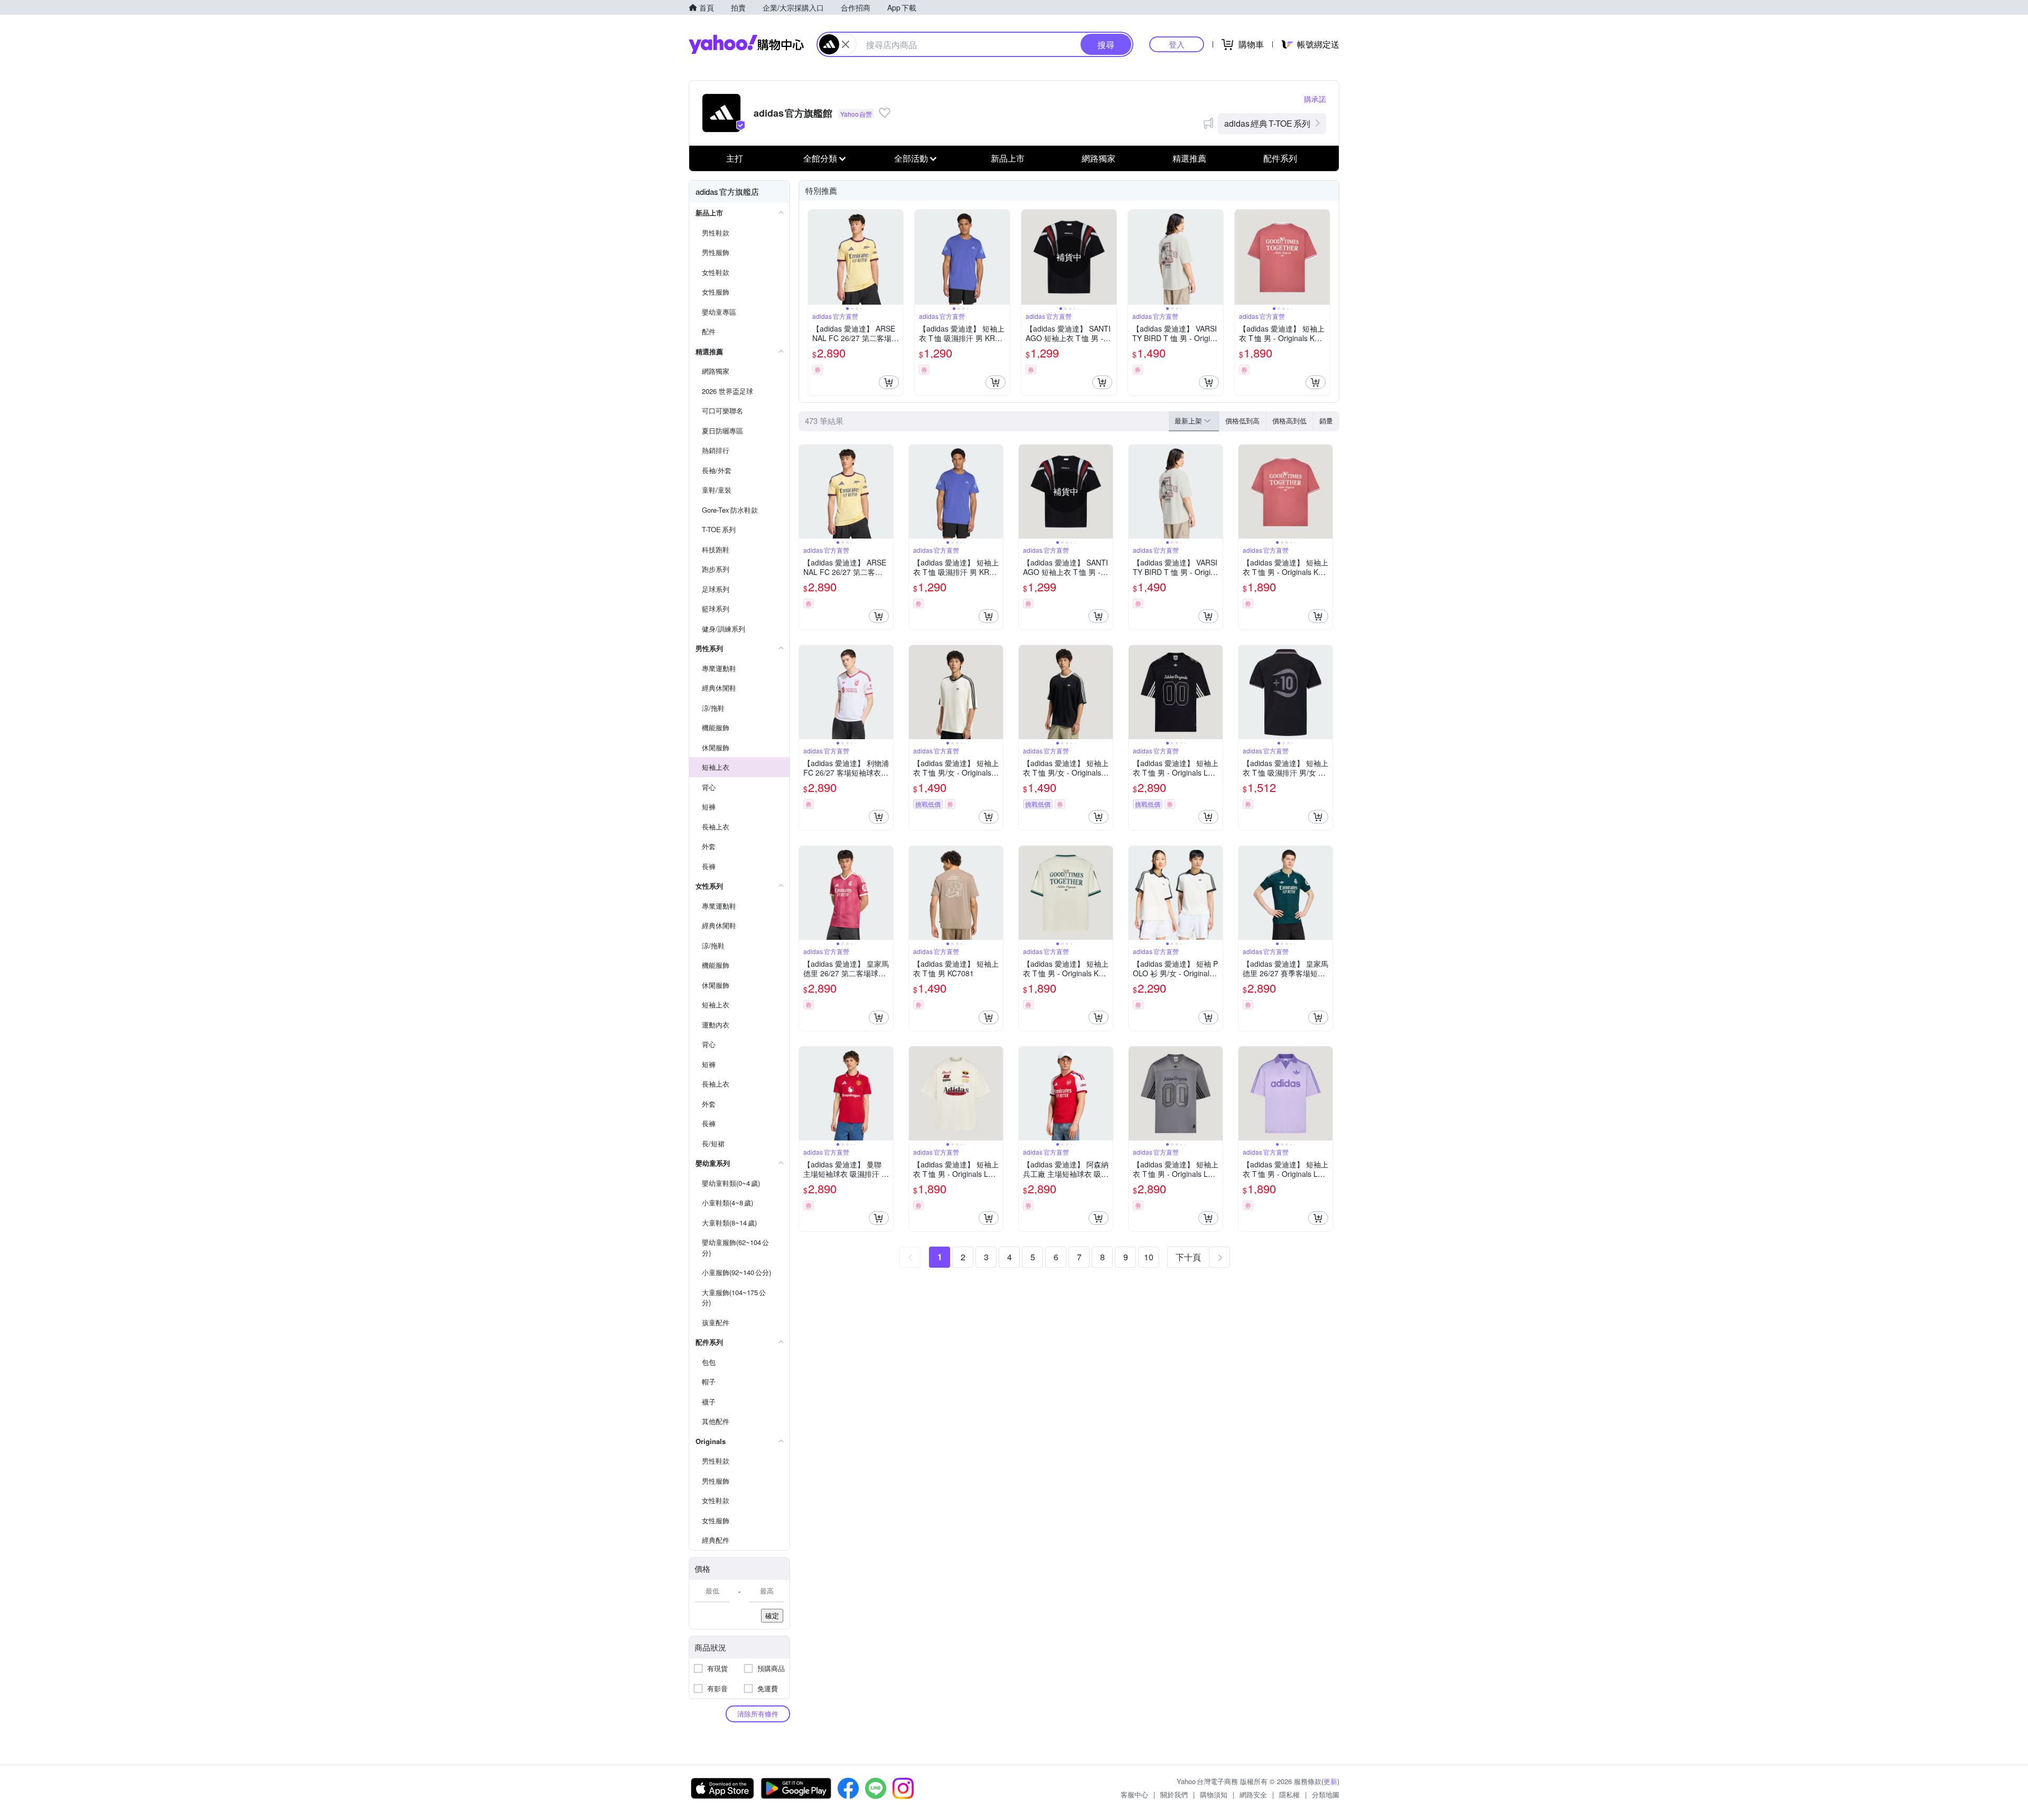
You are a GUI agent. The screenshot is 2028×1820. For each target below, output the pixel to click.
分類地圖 (1326, 1794)
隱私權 (1289, 1794)
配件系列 (1280, 158)
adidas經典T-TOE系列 (1267, 123)
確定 (772, 1615)
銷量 (1326, 421)
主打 (735, 158)
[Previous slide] (815, 257)
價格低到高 (1242, 421)
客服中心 (1134, 1794)
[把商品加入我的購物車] (889, 382)
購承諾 (1315, 99)
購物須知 (1214, 1794)
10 (1149, 1257)
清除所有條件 (758, 1714)
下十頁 (1188, 1257)
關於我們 (1174, 1794)
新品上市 (1008, 158)
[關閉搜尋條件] (846, 44)
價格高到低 (1289, 421)
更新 (1330, 1781)
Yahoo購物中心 (746, 44)
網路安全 (1253, 1794)
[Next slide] (896, 257)
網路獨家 (1098, 158)
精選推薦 (1189, 158)
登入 (1177, 44)
